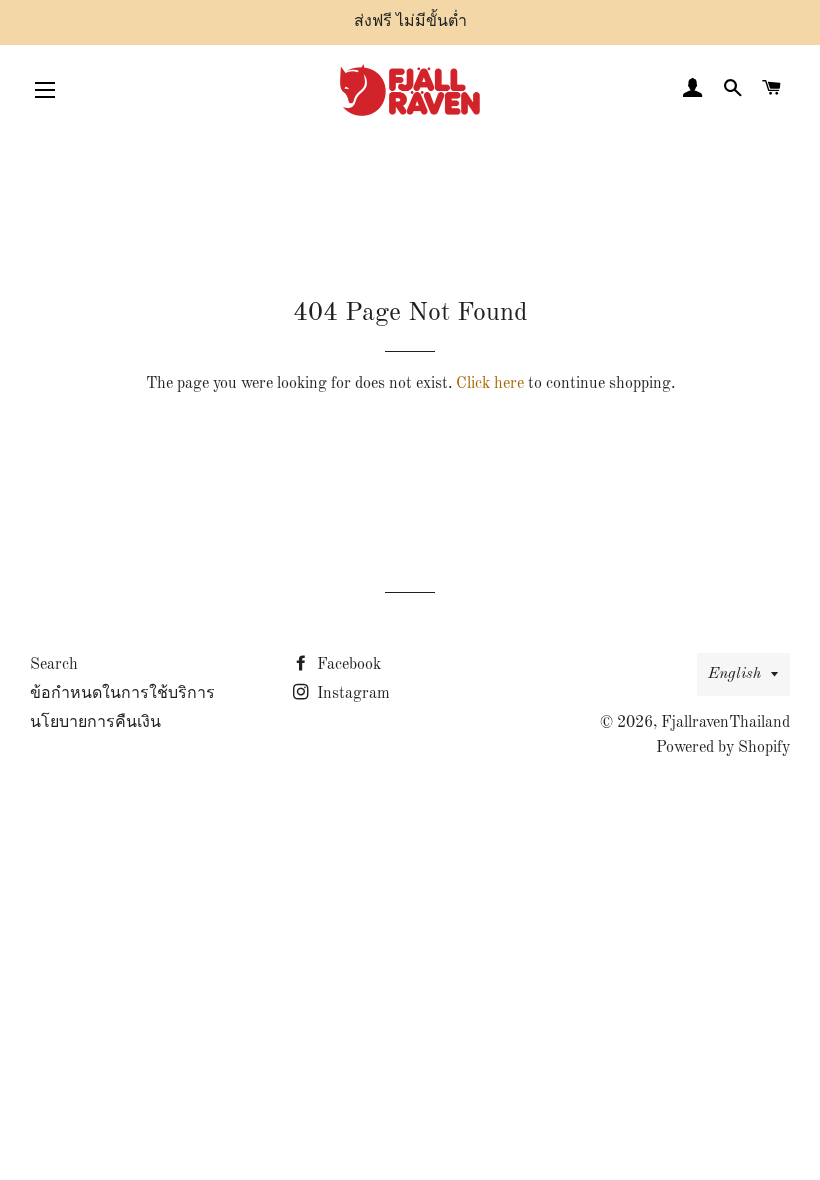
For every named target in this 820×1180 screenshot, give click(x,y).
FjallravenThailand (725, 723)
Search (54, 665)
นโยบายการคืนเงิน (95, 723)
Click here (490, 384)
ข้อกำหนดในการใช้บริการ (122, 694)
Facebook (347, 665)
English (734, 674)
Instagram (351, 694)
